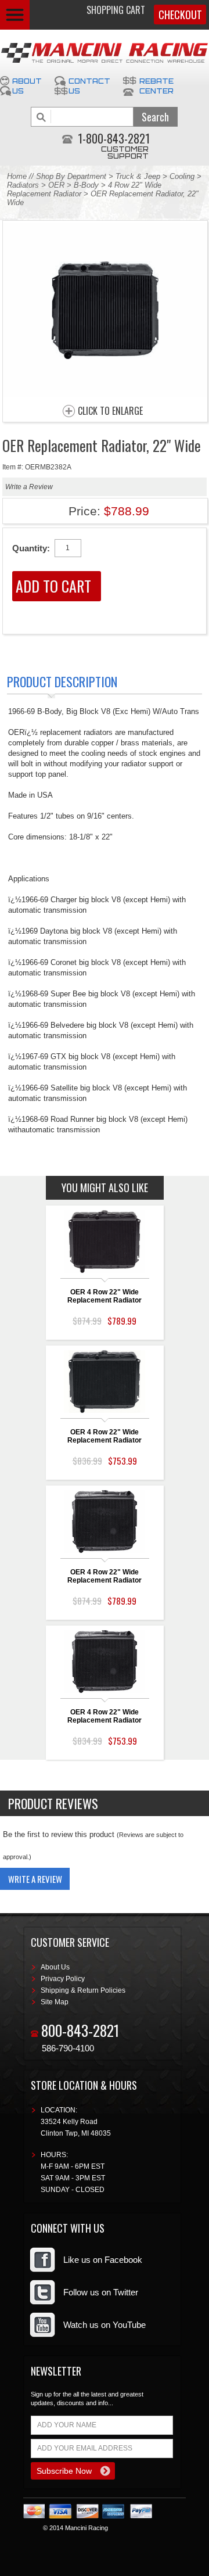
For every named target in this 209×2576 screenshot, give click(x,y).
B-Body (86, 185)
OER (56, 185)
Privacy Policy (63, 1979)
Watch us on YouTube (105, 2325)
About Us (27, 86)
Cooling (182, 176)
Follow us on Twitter (101, 2292)
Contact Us (89, 86)
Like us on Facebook (103, 2260)
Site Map (55, 2002)
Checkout (180, 15)
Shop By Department (71, 176)
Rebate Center (156, 86)
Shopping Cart (116, 10)
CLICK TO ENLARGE (110, 411)
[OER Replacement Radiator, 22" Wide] (105, 394)
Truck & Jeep (138, 176)
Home (17, 176)
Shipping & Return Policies (83, 1990)
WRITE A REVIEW (35, 1879)
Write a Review (29, 487)
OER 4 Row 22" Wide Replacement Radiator (105, 1296)
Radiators (23, 185)
